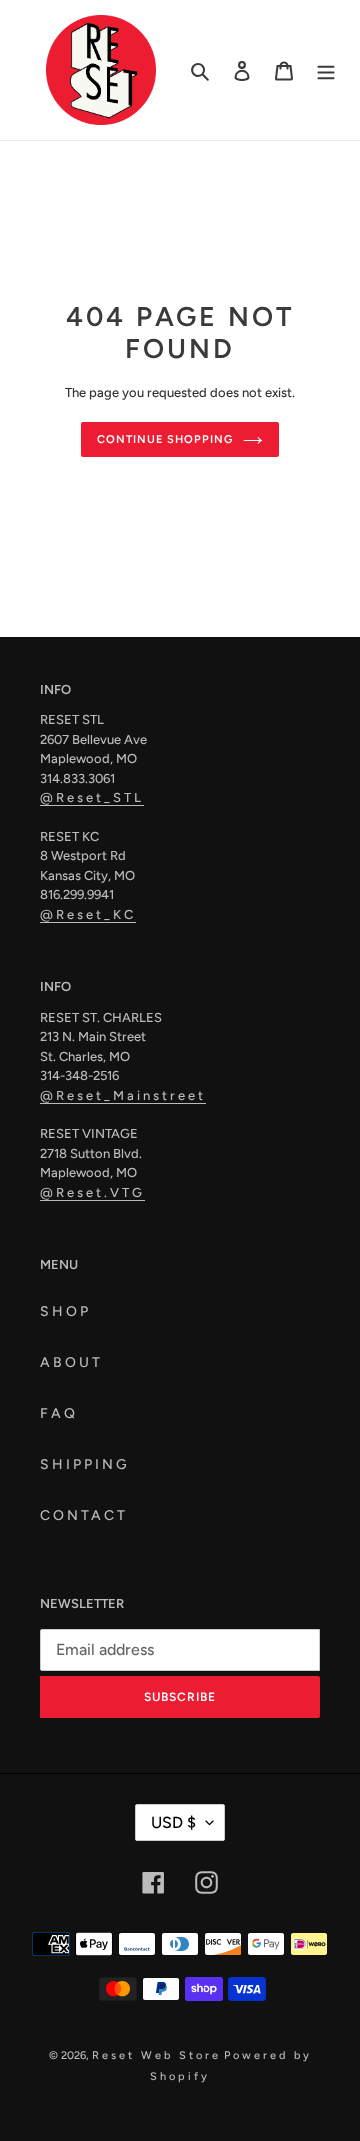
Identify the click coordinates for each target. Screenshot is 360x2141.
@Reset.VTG (92, 1192)
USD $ (173, 1822)
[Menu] (326, 70)
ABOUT (71, 1362)
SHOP (65, 1311)
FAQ (59, 1413)
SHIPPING (85, 1464)
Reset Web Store (156, 2055)
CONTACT (84, 1515)
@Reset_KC (88, 914)
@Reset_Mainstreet (123, 1095)
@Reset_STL (92, 797)
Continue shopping (164, 439)
